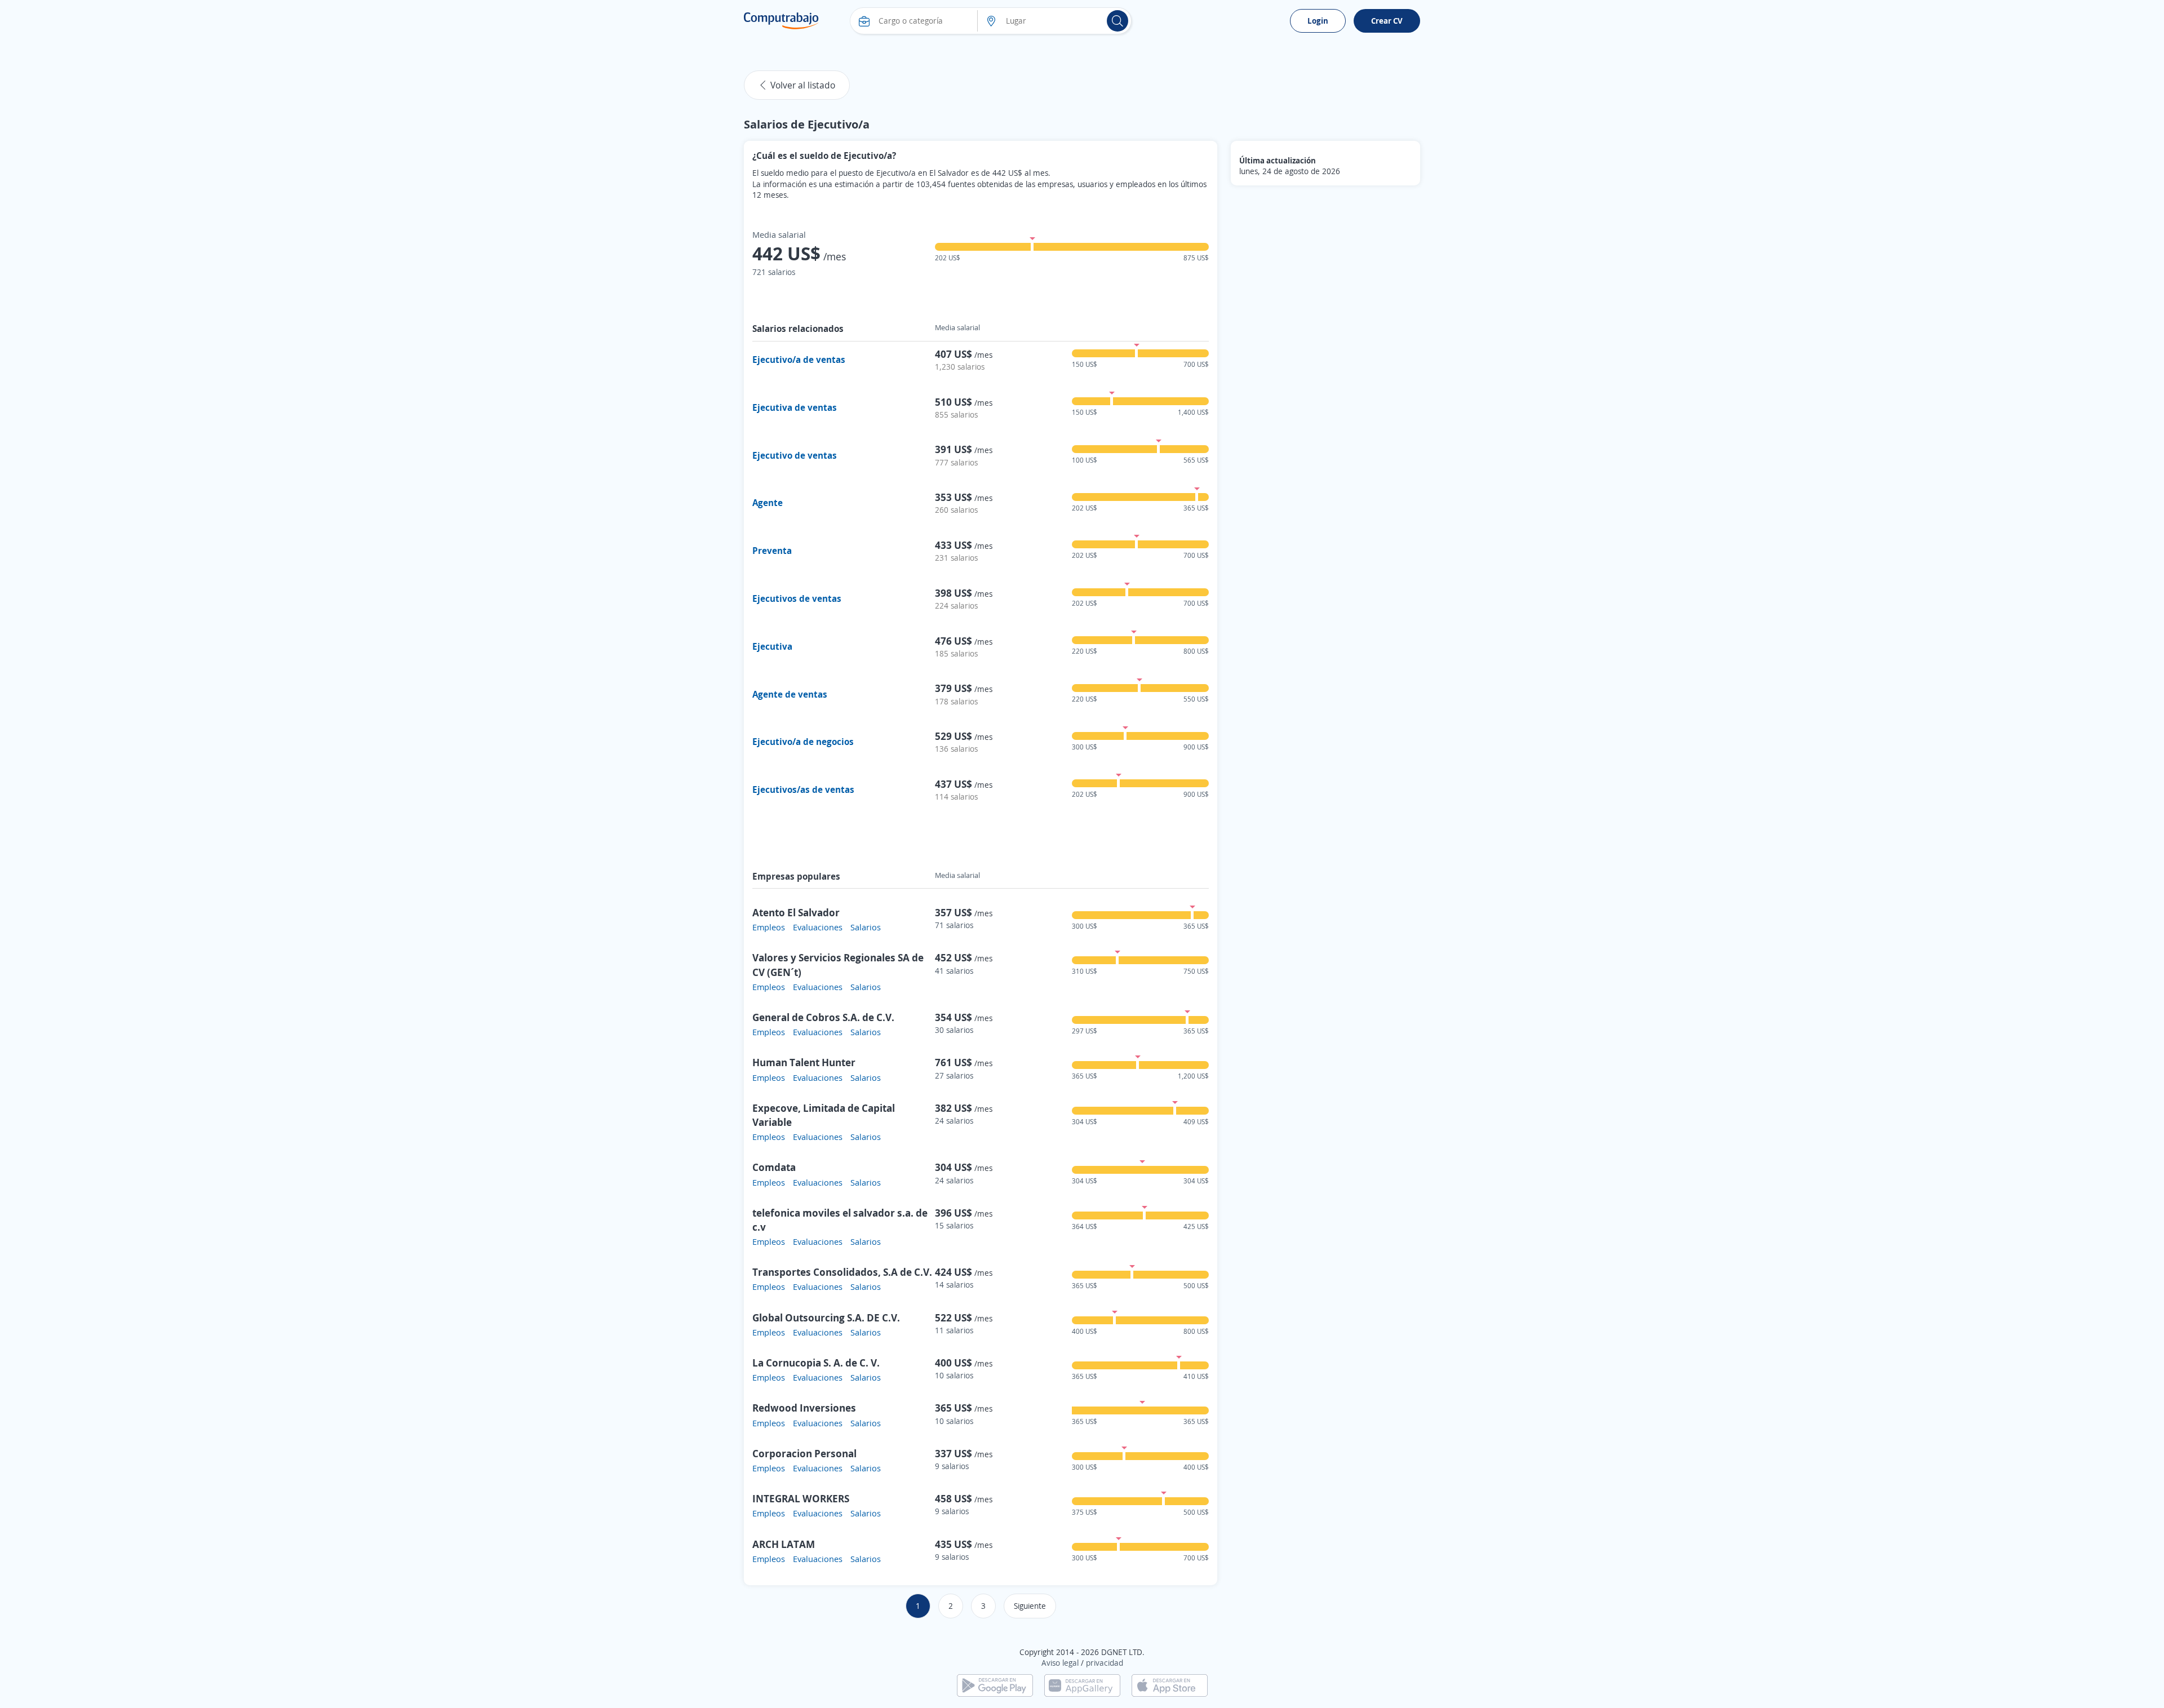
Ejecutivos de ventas (797, 598)
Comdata (774, 1167)
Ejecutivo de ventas (795, 455)
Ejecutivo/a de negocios (803, 742)
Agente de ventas (790, 694)
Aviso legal (1060, 1663)
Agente (768, 503)
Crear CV (1387, 21)
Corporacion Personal (804, 1453)
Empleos (769, 927)
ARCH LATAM (784, 1544)
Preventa (772, 551)
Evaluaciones (818, 927)
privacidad (1105, 1663)
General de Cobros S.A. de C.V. (823, 1017)
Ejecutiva (772, 646)
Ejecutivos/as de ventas (803, 789)
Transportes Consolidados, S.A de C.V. (842, 1272)
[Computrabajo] (781, 21)
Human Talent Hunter (804, 1062)
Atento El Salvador (796, 912)
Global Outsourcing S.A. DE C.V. (826, 1317)
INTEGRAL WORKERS (801, 1498)
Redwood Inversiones (804, 1408)
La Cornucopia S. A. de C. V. (816, 1363)
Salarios (866, 927)
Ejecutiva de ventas (795, 407)
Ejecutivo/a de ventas (799, 360)
